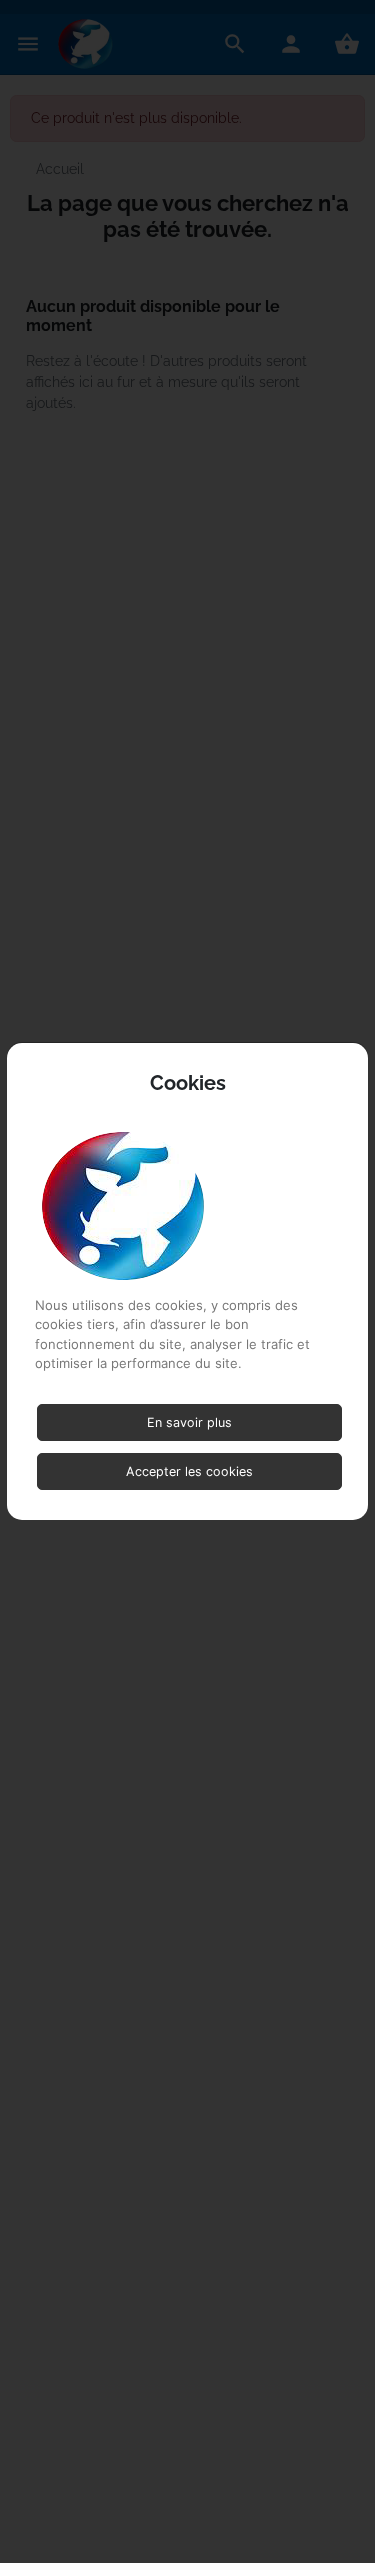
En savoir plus (189, 1422)
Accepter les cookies (189, 1471)
